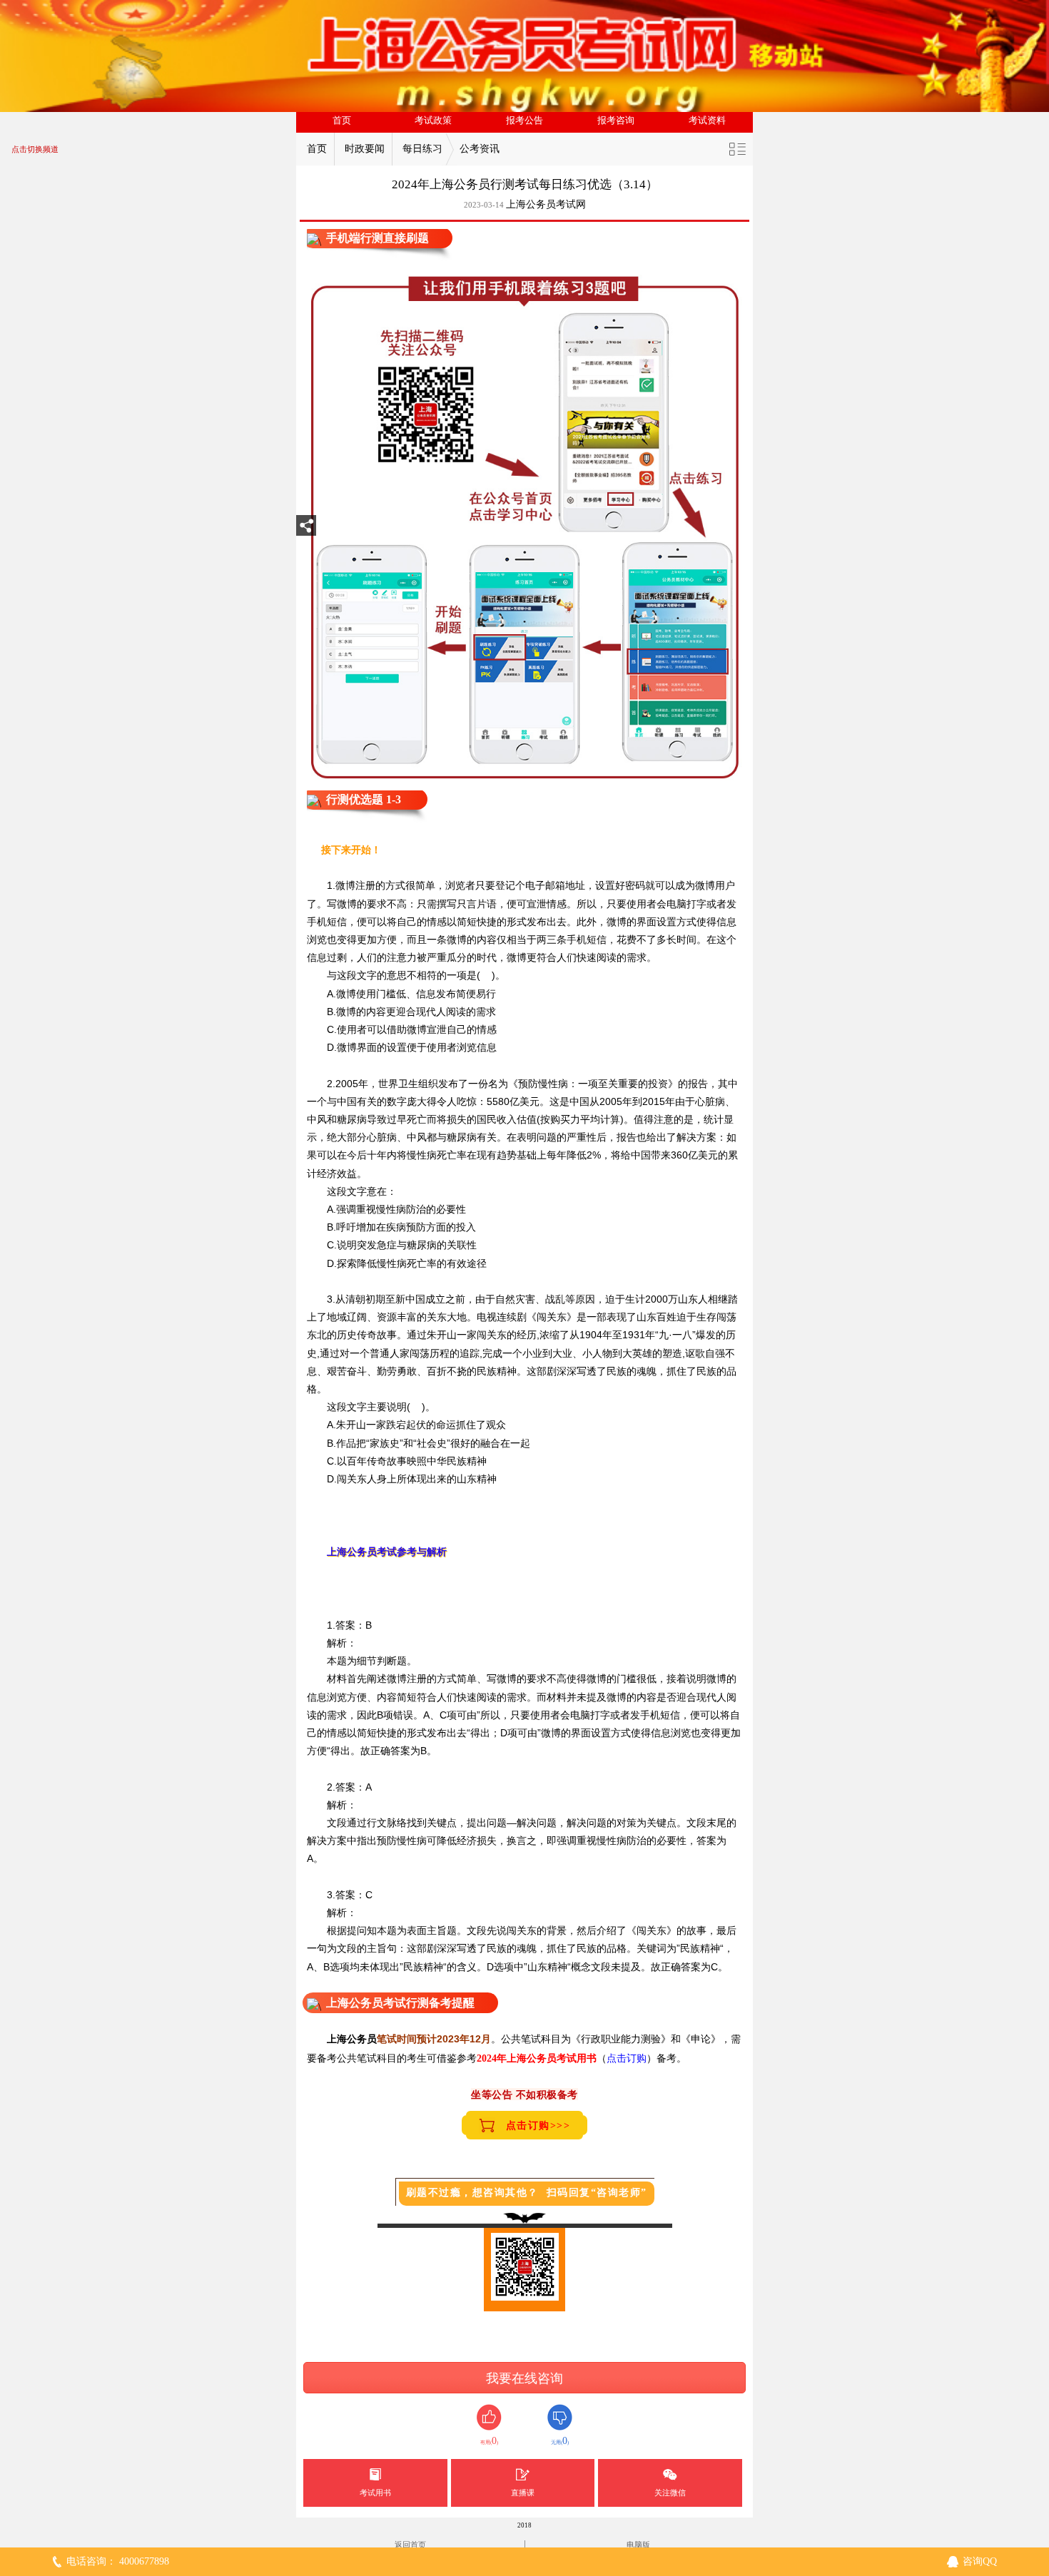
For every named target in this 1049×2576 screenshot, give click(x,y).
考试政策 (433, 121)
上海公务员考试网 (546, 204)
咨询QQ (980, 2561)
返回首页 (410, 2545)
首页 (342, 121)
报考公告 (524, 121)
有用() (489, 2441)
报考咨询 (616, 121)
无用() (560, 2441)
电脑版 (638, 2545)
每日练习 (422, 149)
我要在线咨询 (524, 2378)
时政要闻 (365, 149)
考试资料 (707, 121)
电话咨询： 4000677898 (118, 2561)
